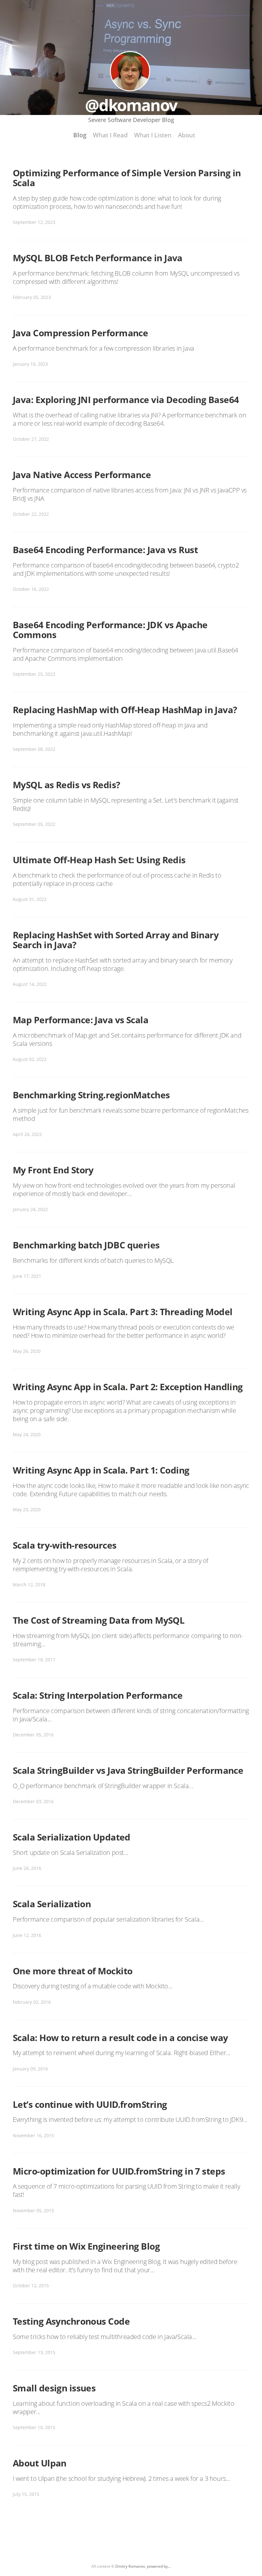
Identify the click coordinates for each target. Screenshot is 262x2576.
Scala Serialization (52, 1904)
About (187, 135)
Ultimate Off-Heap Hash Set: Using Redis (99, 860)
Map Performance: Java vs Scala (81, 1020)
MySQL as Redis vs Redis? (66, 785)
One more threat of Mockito (73, 1971)
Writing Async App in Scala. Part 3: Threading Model (123, 1312)
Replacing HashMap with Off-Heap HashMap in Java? (125, 710)
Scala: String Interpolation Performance (98, 1695)
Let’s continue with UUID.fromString (90, 2104)
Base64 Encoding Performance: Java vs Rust (105, 550)
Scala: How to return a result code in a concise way (120, 2038)
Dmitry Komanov (130, 2566)
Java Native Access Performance (82, 475)
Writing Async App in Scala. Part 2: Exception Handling (128, 1387)
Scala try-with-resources (65, 1545)
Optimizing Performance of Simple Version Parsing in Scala (127, 178)
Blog (80, 135)
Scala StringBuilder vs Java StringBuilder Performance (128, 1770)
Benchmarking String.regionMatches (91, 1095)
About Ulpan (40, 2463)
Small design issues (54, 2388)
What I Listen (153, 135)
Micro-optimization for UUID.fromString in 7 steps (119, 2171)
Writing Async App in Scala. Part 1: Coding (101, 1470)
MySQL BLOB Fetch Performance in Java (98, 258)
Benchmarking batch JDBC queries (86, 1245)
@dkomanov (130, 71)
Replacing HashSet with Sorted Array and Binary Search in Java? (116, 940)
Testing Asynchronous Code (71, 2321)
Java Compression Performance (80, 333)
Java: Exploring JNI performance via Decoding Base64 (126, 400)
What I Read (110, 135)
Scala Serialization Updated (72, 1837)
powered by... (159, 2566)
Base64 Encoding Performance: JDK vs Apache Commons (110, 630)
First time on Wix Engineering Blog (86, 2246)
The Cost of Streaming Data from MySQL (99, 1620)
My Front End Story (53, 1170)
